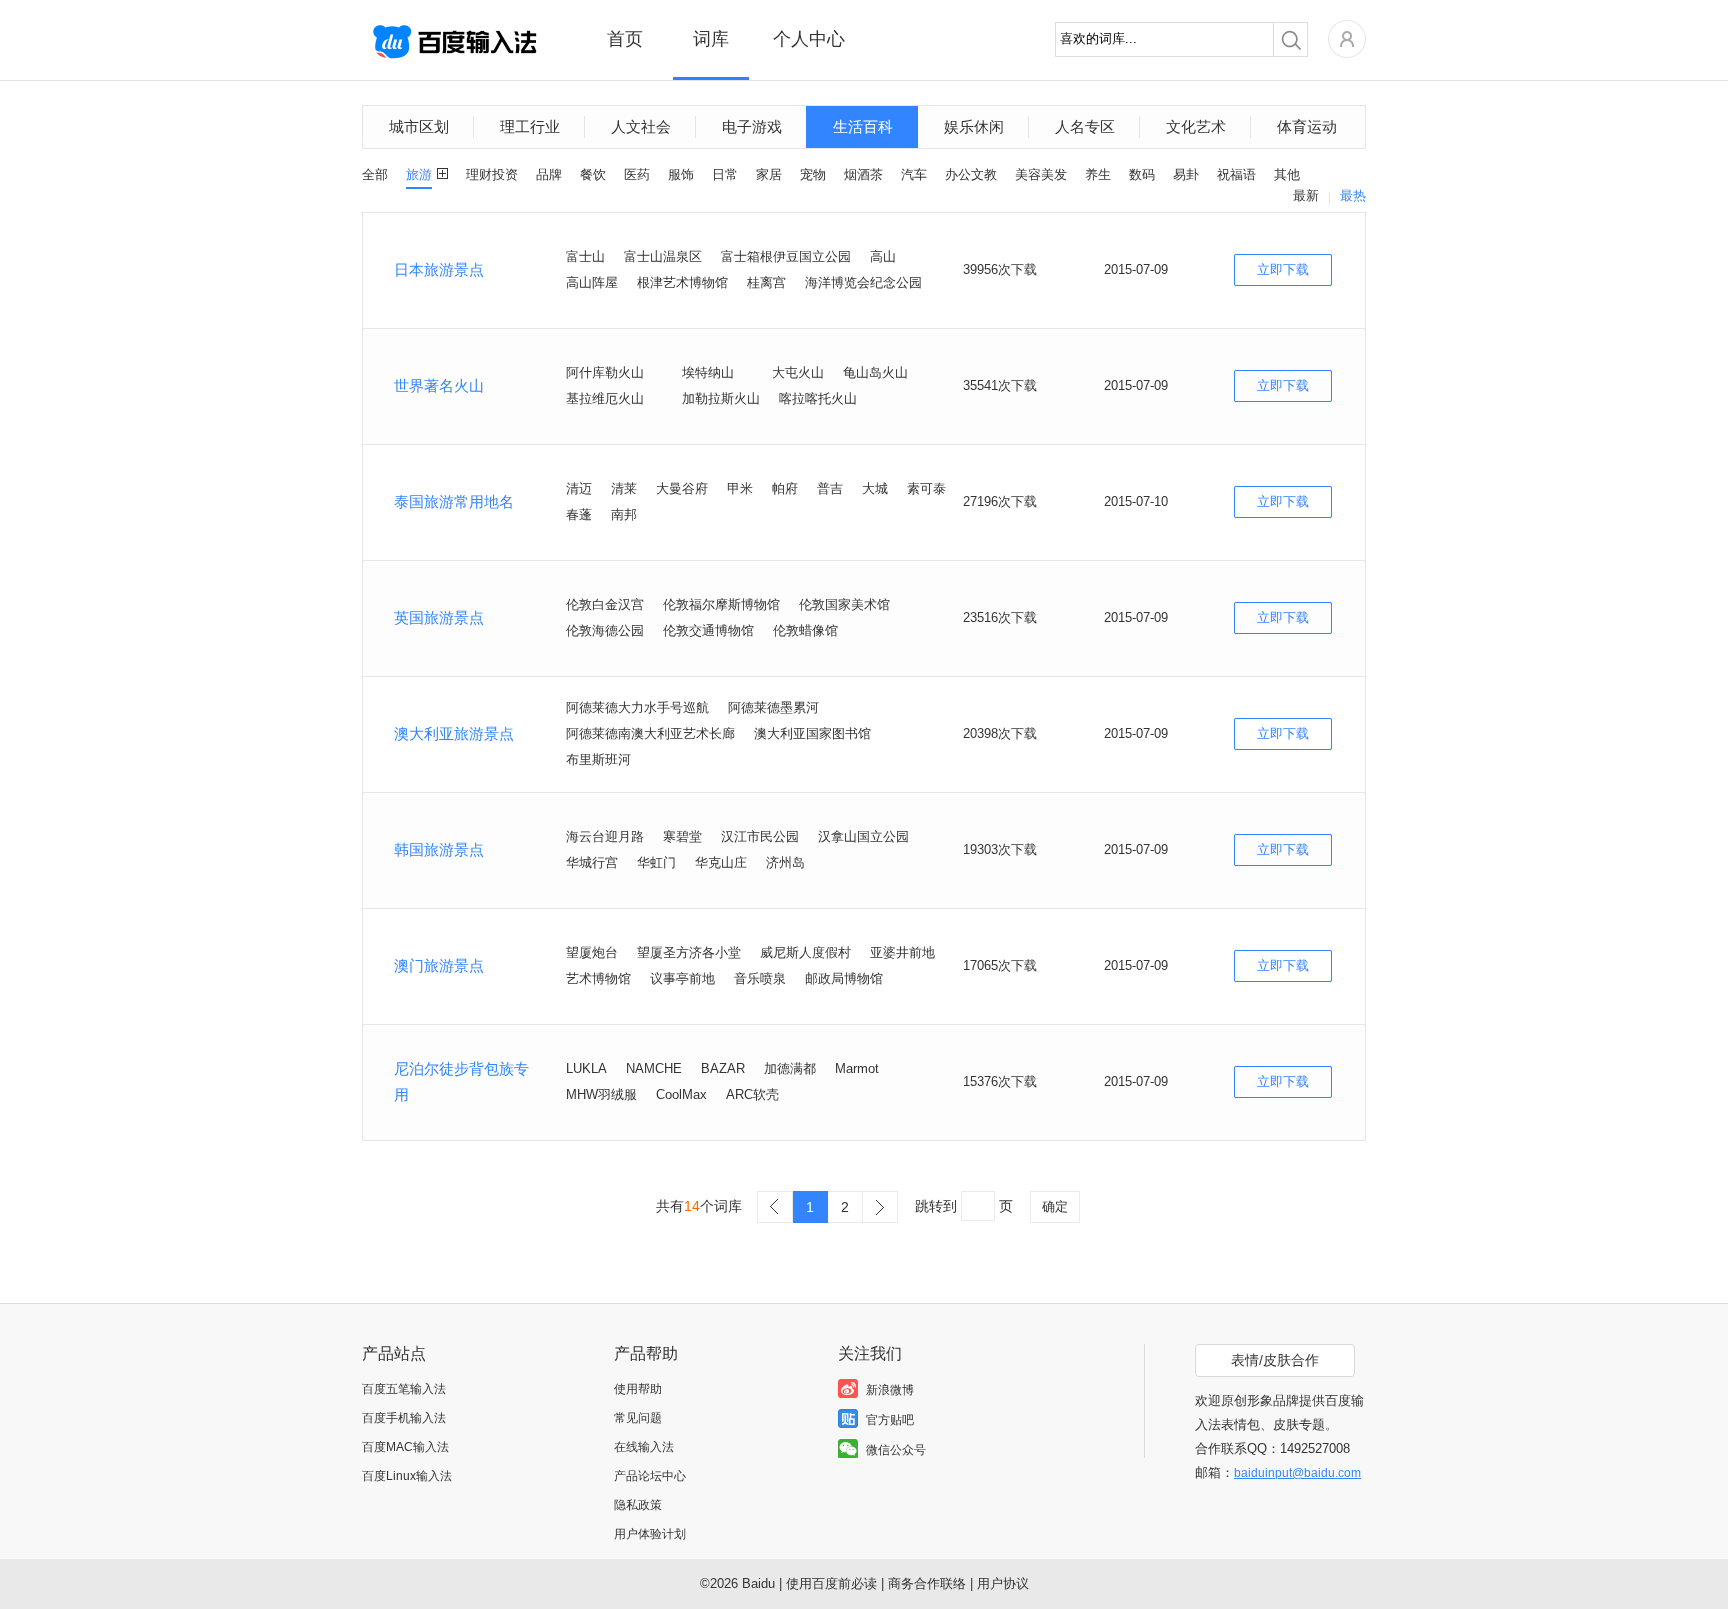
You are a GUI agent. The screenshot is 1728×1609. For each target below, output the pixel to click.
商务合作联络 (927, 1583)
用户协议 (1003, 1583)
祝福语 (1236, 174)
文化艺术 (1196, 126)
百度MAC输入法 (405, 1447)
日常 (725, 174)
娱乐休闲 (974, 126)
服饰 (681, 174)
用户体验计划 (650, 1534)
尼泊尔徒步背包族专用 (461, 1081)
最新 (1306, 195)
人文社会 (641, 126)
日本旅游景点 (439, 269)
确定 (1055, 1206)
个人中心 (809, 39)
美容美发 (1041, 174)
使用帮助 (638, 1389)
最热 (1353, 195)
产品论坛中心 (650, 1476)
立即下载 (1283, 269)
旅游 (419, 174)
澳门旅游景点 (439, 965)
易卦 (1186, 174)
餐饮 (593, 174)
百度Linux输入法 (407, 1476)
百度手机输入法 (404, 1418)
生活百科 (863, 126)
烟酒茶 (863, 174)
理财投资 (492, 174)
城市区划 (419, 126)
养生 (1098, 174)
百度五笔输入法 (404, 1389)
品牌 (549, 174)
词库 (711, 39)
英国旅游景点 (439, 617)
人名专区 (1085, 126)
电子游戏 (752, 126)
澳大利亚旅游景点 (454, 733)
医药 (637, 174)
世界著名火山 (439, 385)
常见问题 (638, 1418)
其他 (1287, 174)
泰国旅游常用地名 (454, 501)
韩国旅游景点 (439, 849)
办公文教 (971, 174)
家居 (769, 174)
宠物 (813, 174)
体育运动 (1307, 126)
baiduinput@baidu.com (1297, 1473)
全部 (375, 174)
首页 (625, 39)
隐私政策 (638, 1505)
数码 (1142, 174)
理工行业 (530, 126)
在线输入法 (644, 1447)
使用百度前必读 (831, 1583)
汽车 (914, 174)
